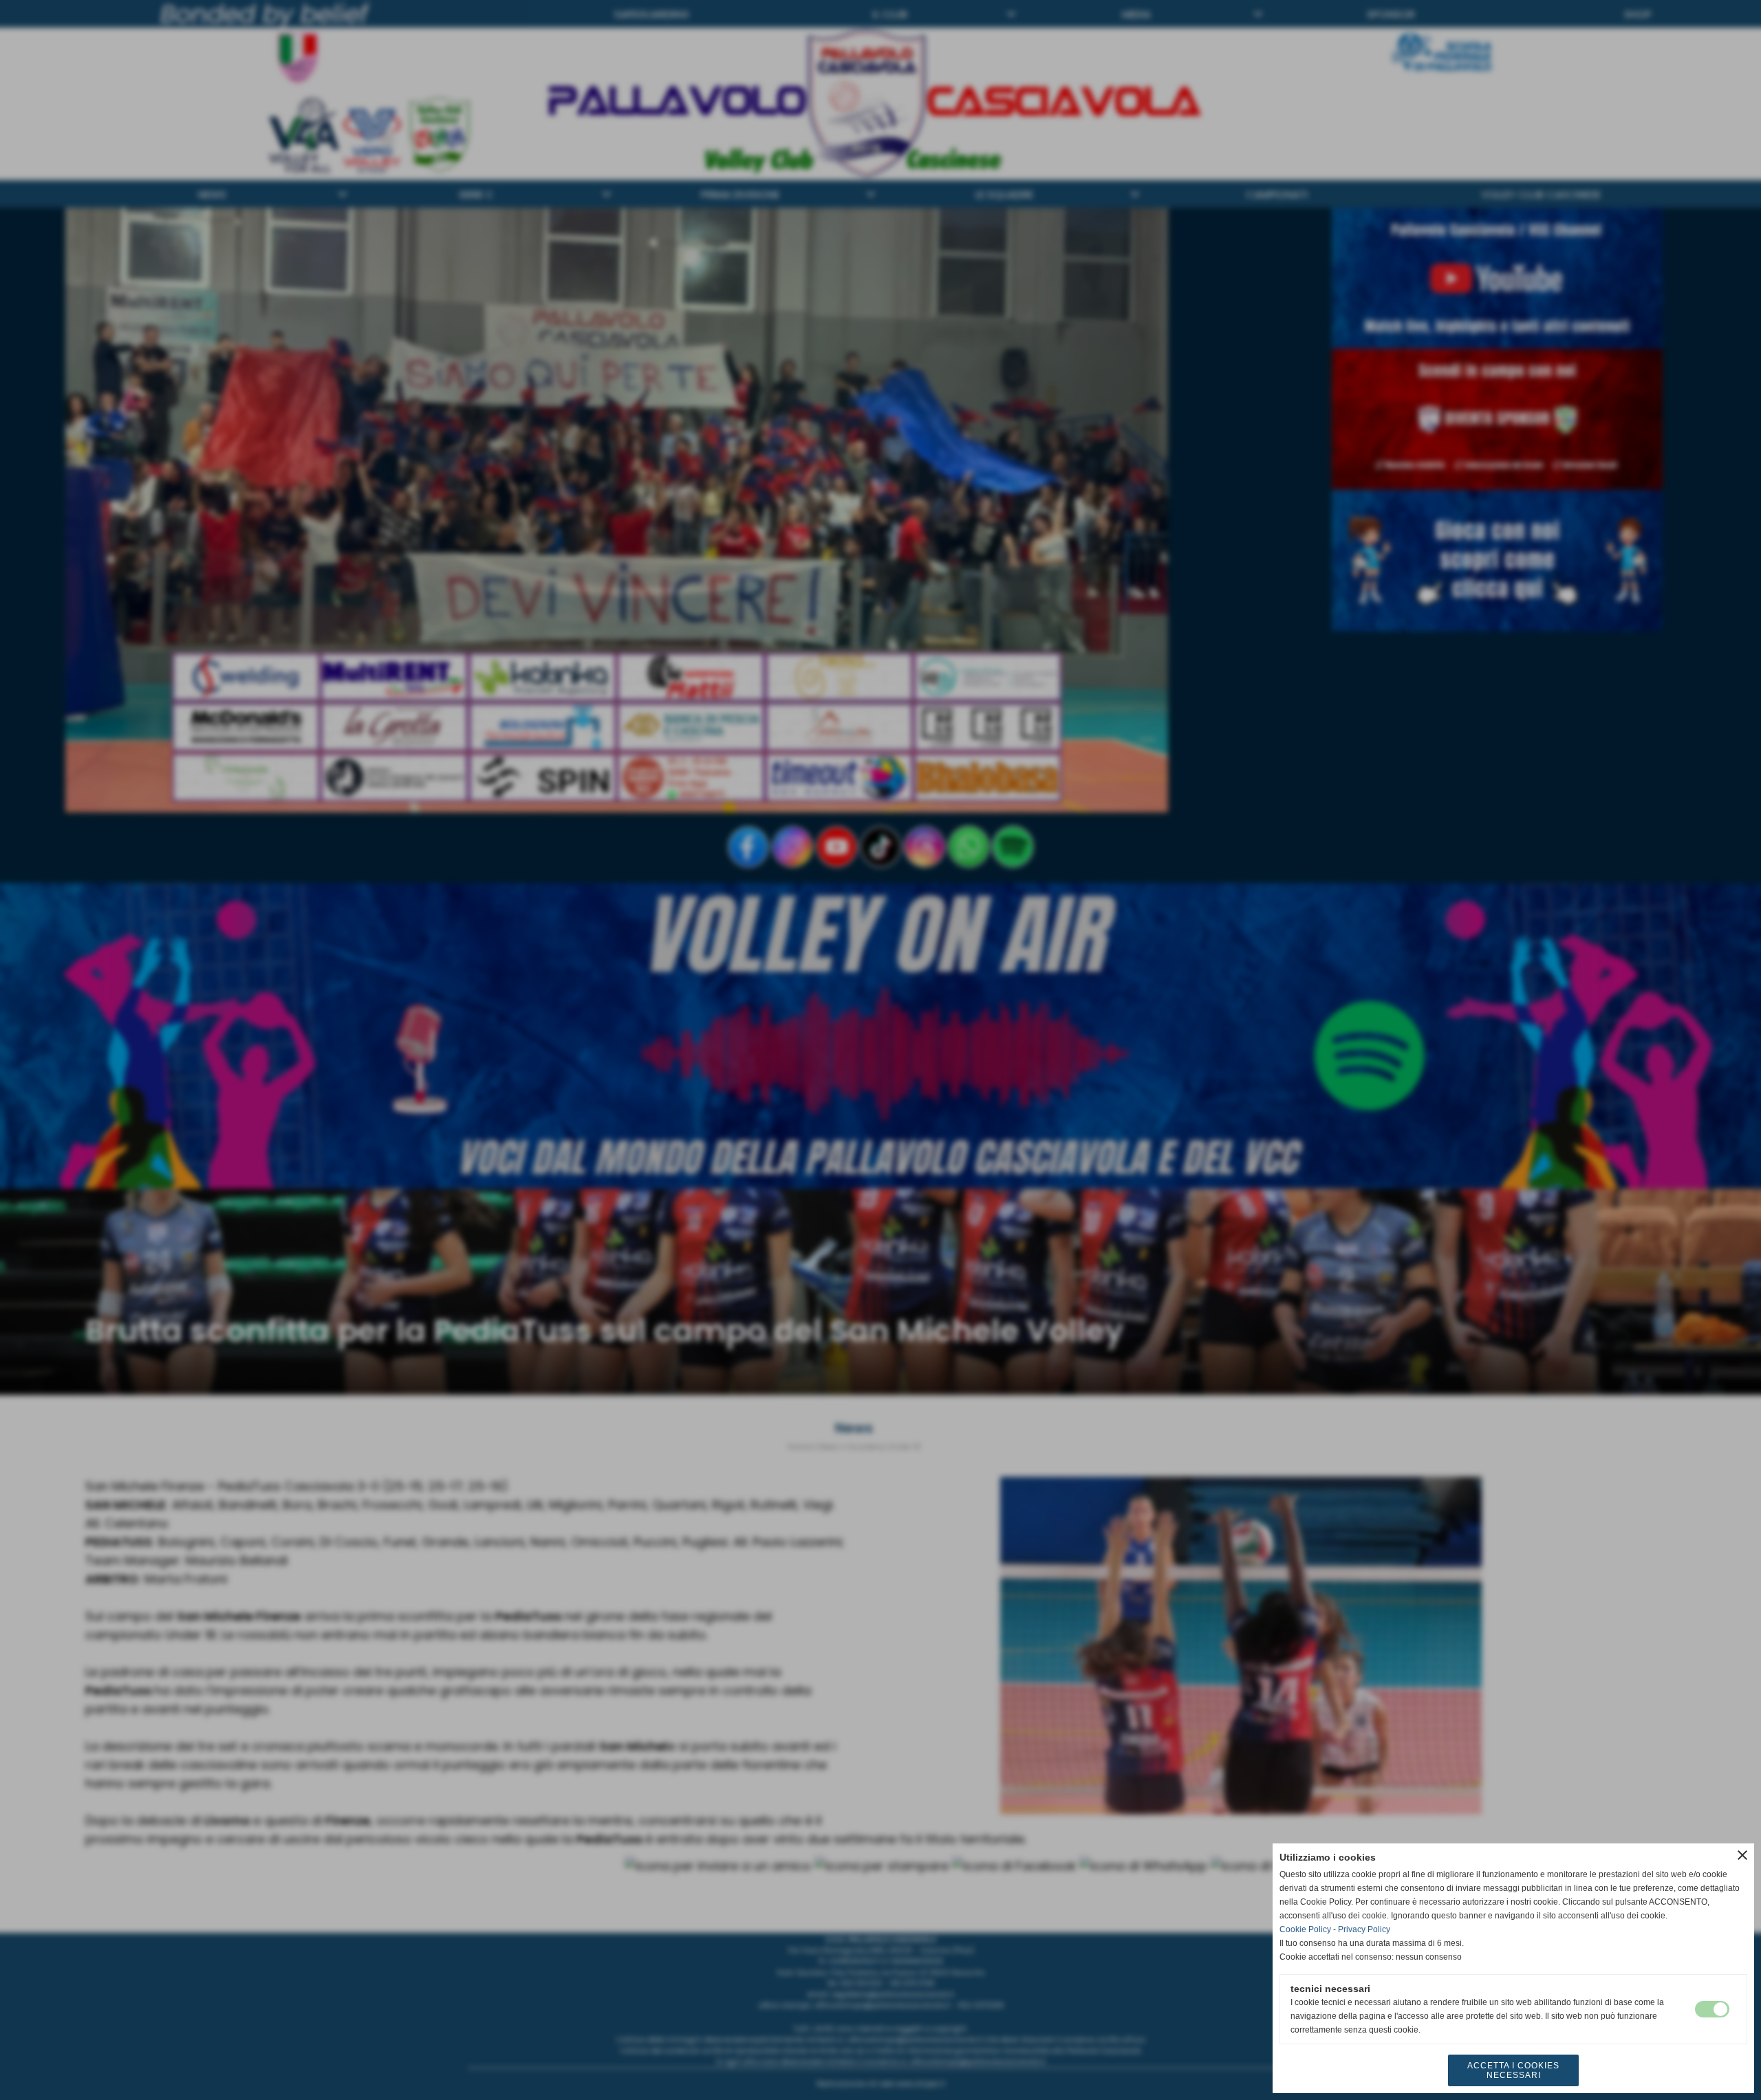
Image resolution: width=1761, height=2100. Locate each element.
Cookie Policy (1305, 1929)
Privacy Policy (1364, 1929)
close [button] (1742, 1855)
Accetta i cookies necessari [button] (1513, 2070)
